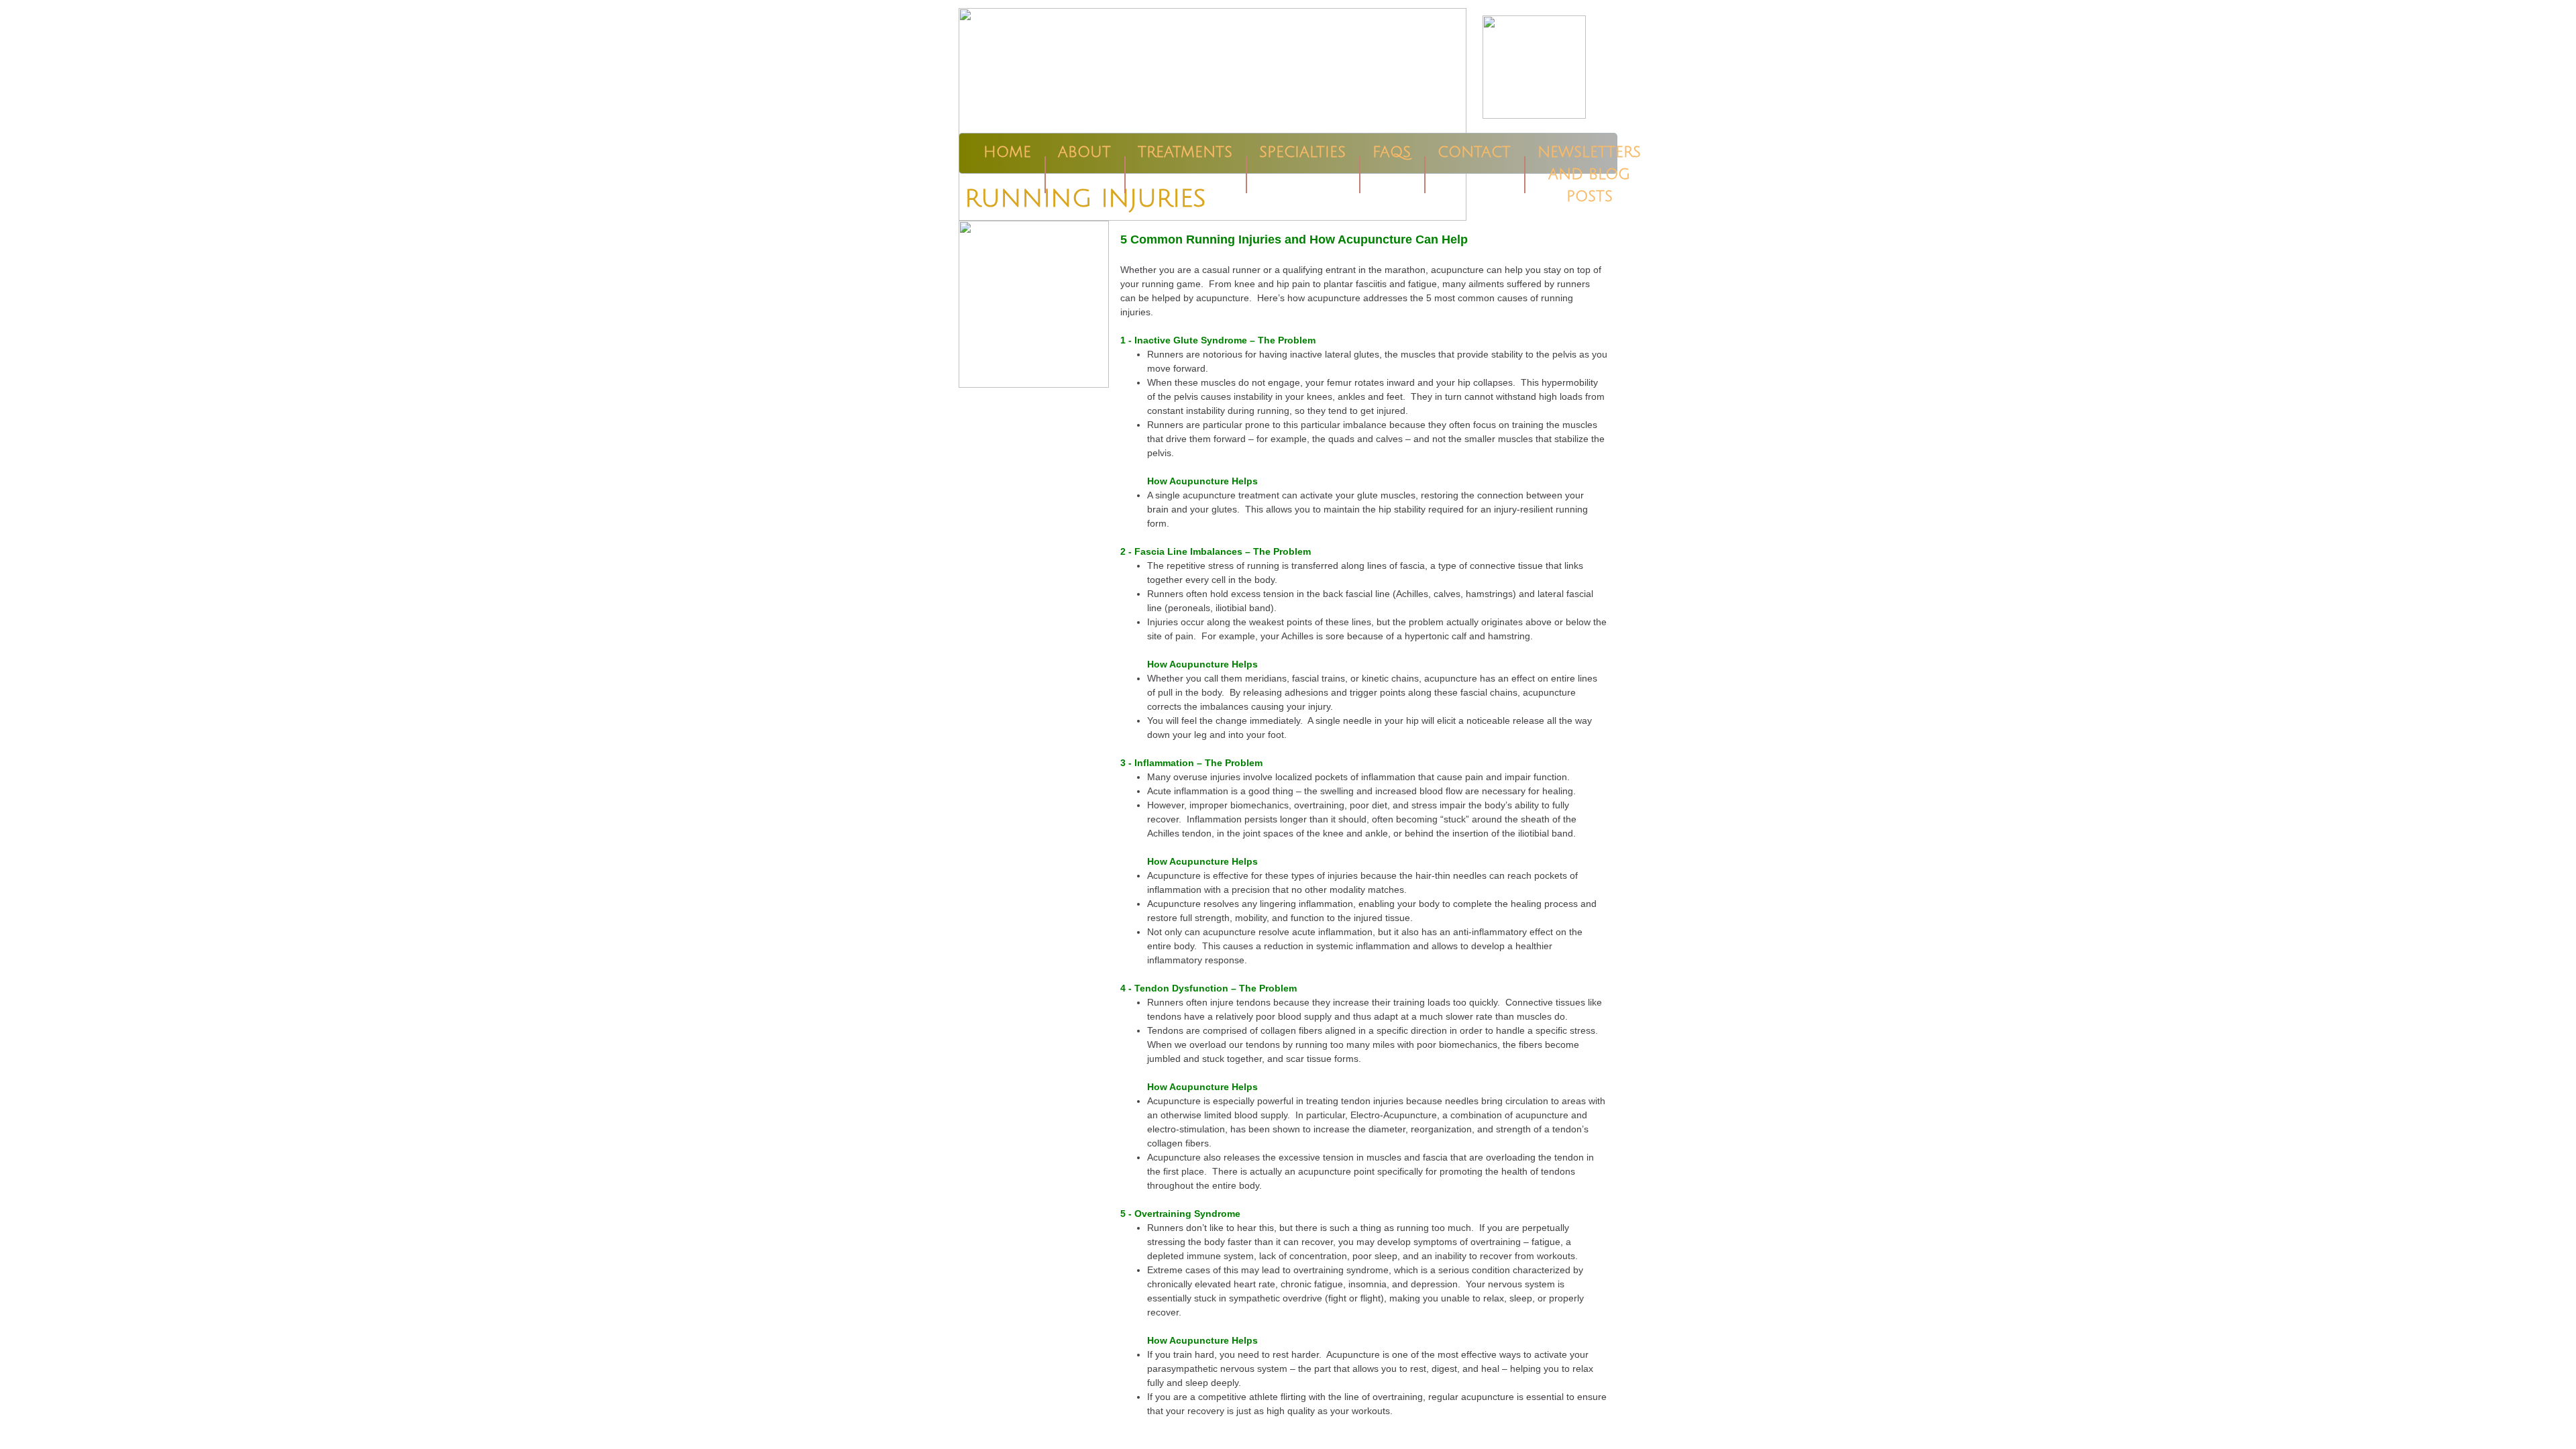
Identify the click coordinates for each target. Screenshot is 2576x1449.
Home (1007, 152)
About (1084, 152)
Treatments (1185, 152)
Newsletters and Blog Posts (1589, 174)
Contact (1474, 152)
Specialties (1302, 152)
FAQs (1392, 152)
